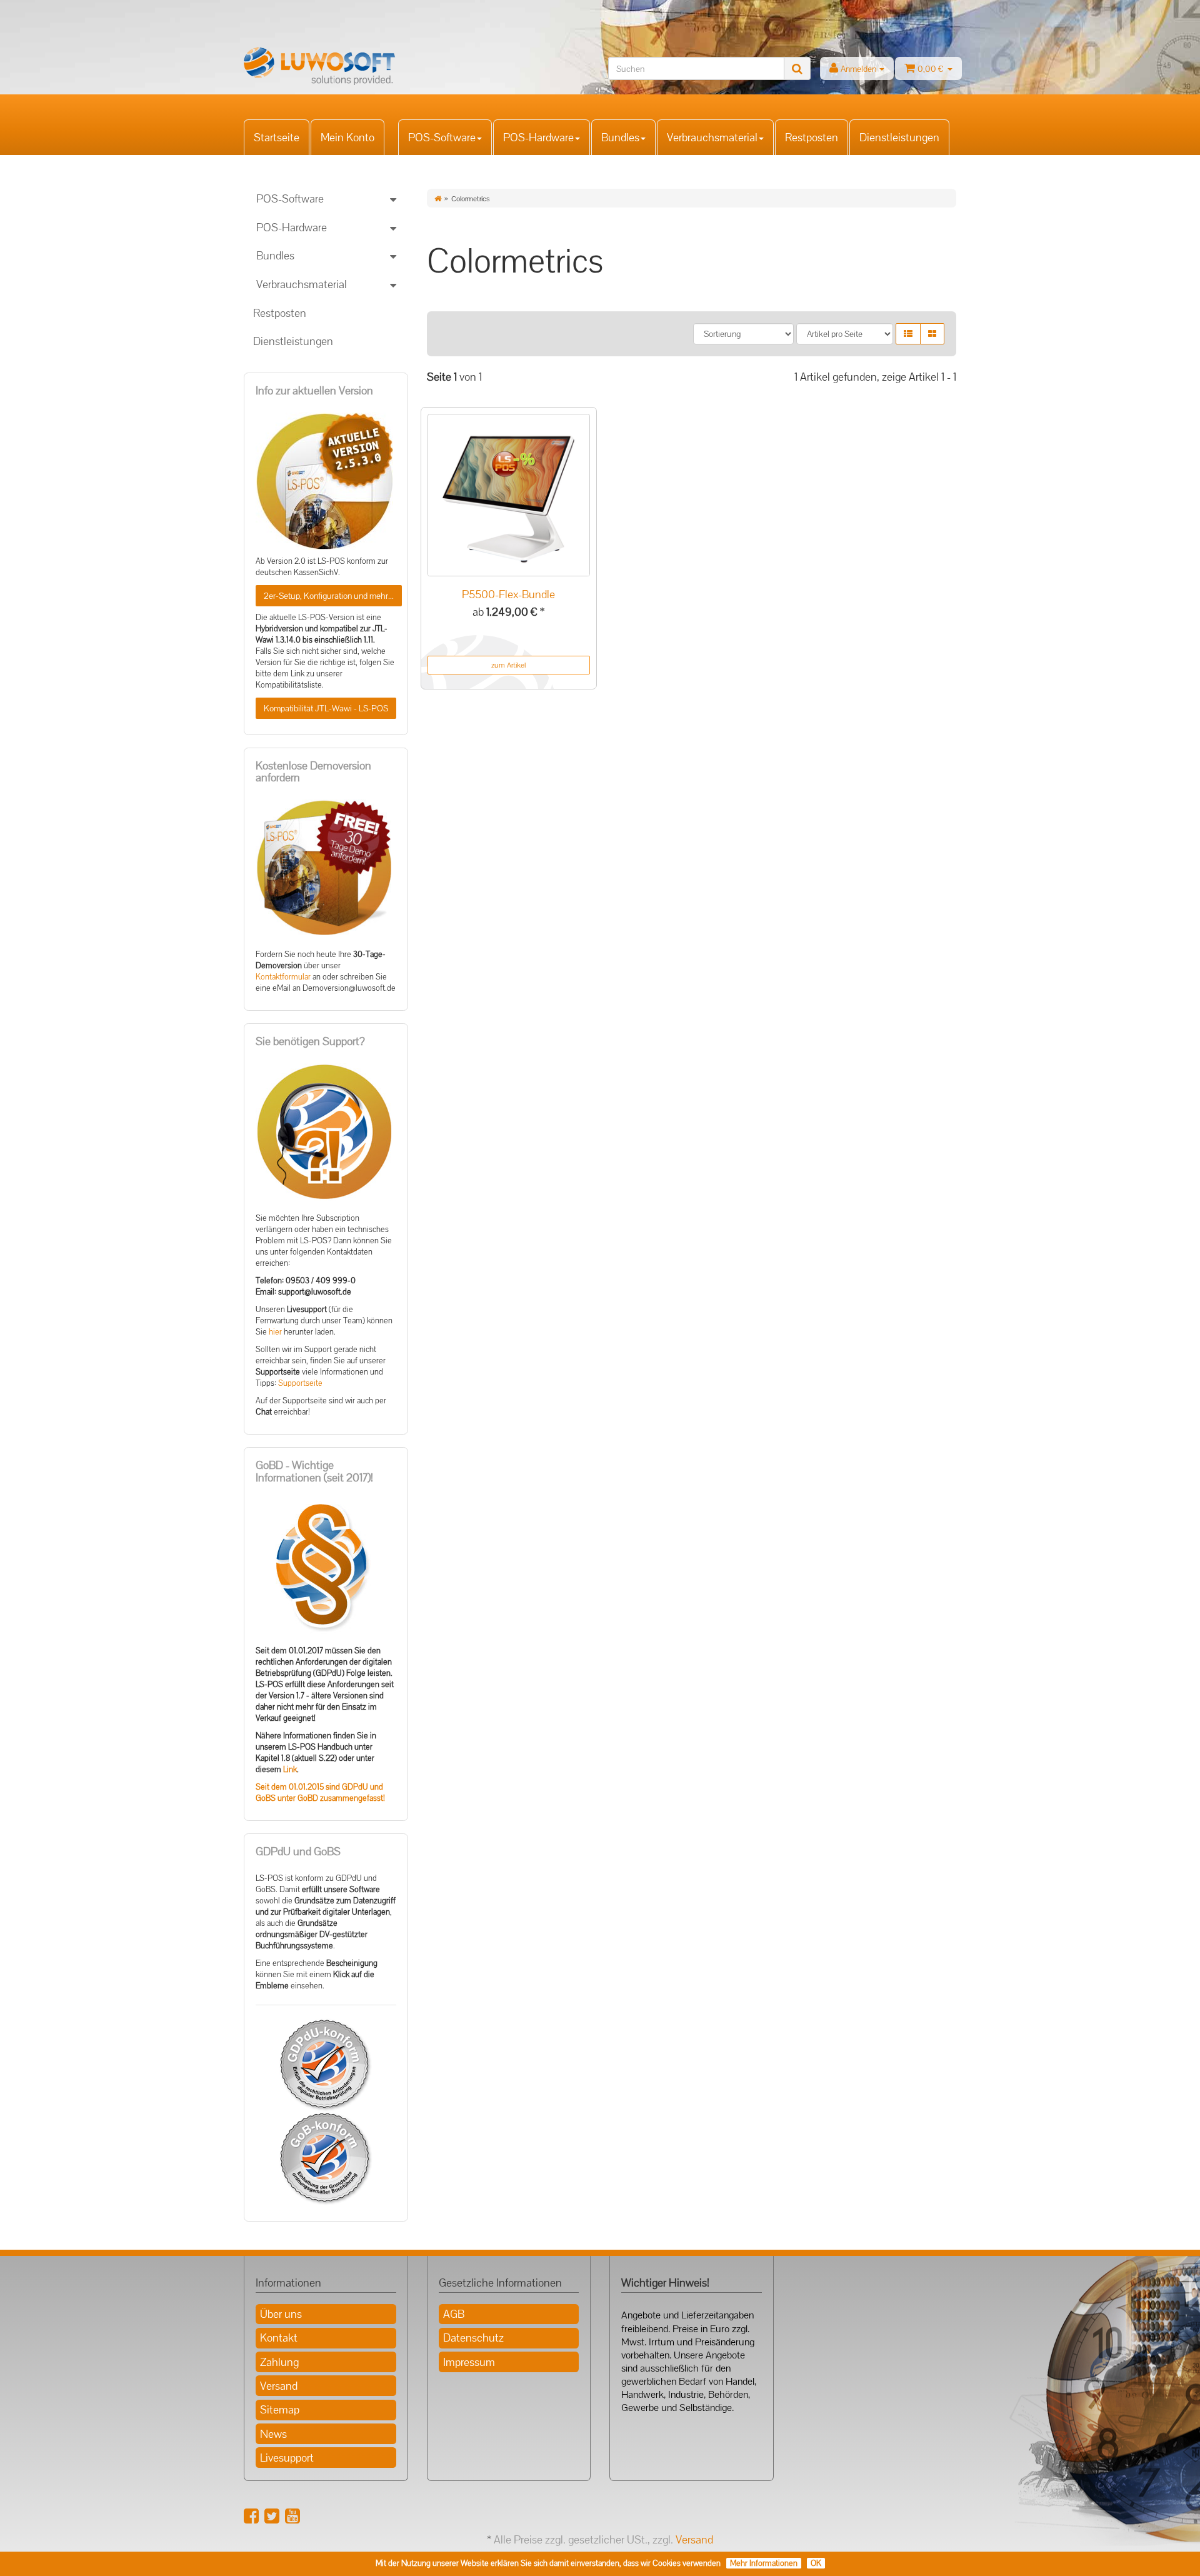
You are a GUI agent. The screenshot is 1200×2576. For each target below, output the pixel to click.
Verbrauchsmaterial (712, 137)
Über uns (281, 2314)
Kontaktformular (283, 977)
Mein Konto (347, 137)
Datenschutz (473, 2338)
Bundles (620, 137)
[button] (908, 334)
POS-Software (442, 137)
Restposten (812, 137)
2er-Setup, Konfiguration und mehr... (329, 596)
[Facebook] (251, 2516)
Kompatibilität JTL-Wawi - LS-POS (326, 708)
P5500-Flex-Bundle (508, 594)
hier (275, 1332)
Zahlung (279, 2362)
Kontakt (279, 2338)
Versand (279, 2386)
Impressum (469, 2362)
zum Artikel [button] (508, 665)
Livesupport (287, 2458)
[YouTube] (292, 2516)
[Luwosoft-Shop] (356, 66)
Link (290, 1770)
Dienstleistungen (899, 137)
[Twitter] (272, 2516)
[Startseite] (438, 199)
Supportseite (300, 1383)
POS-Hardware (538, 137)
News (273, 2434)
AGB (454, 2314)
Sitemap (280, 2409)
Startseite (277, 137)
